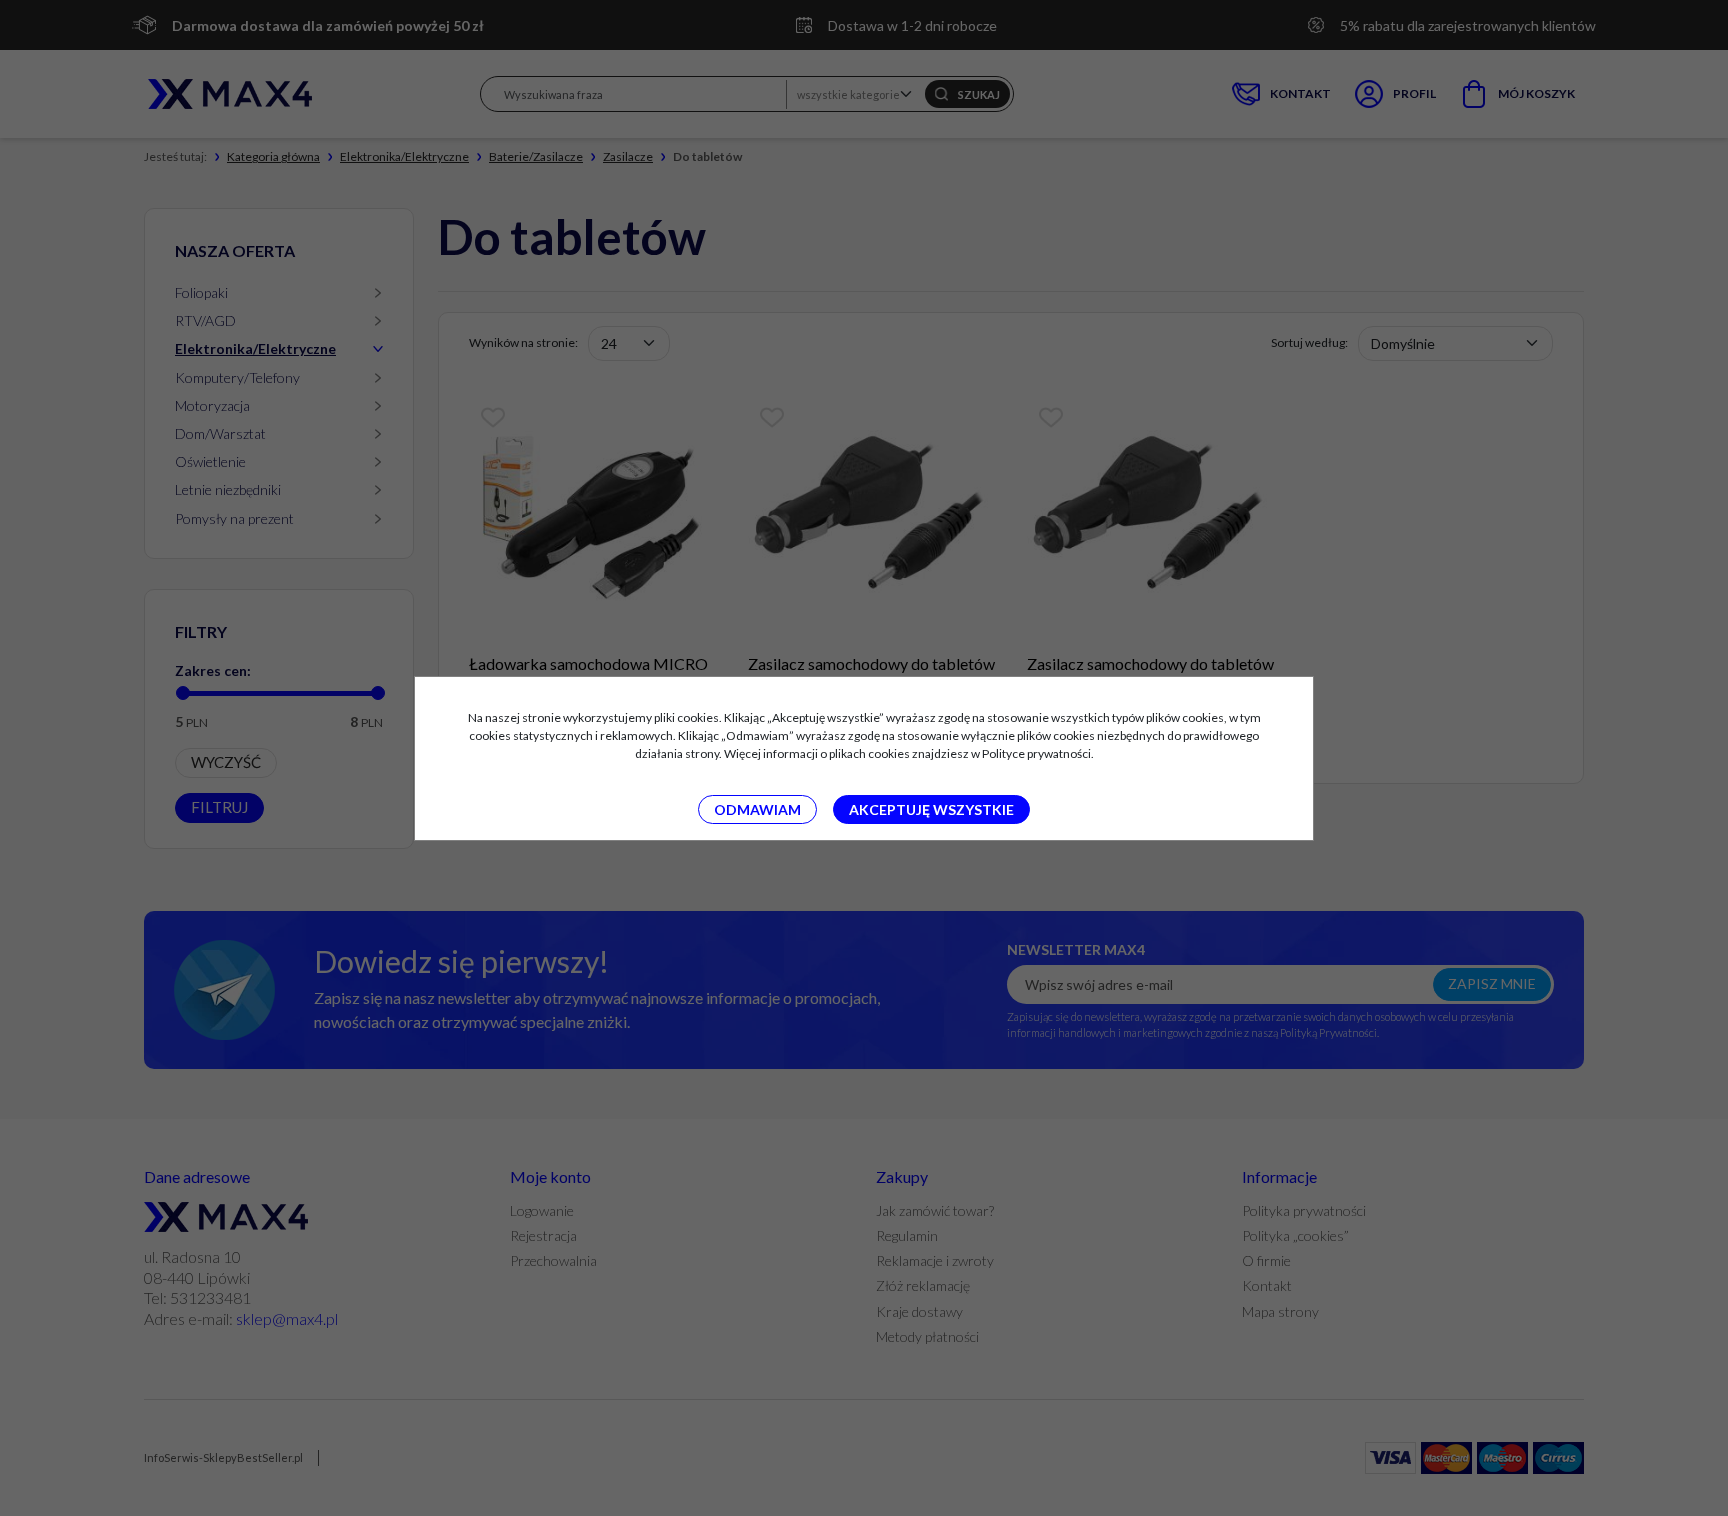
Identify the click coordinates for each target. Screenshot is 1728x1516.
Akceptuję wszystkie (931, 809)
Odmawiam (757, 809)
